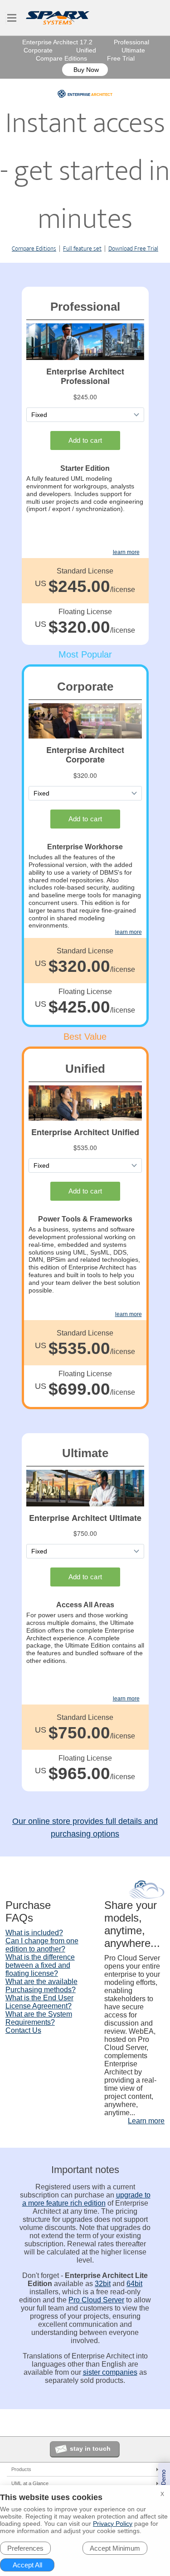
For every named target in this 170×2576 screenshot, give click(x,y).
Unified (86, 50)
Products (21, 2469)
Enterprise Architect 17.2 (57, 42)
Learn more (146, 2121)
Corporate (38, 50)
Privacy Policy (113, 2524)
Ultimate (133, 50)
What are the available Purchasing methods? (41, 1986)
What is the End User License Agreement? (39, 2002)
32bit (103, 2284)
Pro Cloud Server (96, 2300)
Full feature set (82, 249)
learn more (126, 552)
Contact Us (23, 2030)
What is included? (34, 1933)
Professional (131, 42)
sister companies (110, 2372)
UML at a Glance (30, 2483)
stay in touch (90, 2448)
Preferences (25, 2548)
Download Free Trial (133, 249)
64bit (134, 2284)
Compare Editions (61, 58)
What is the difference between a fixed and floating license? (40, 1965)
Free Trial (121, 58)
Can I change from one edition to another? (42, 1945)
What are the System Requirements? (39, 2018)
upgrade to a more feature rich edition (86, 2199)
